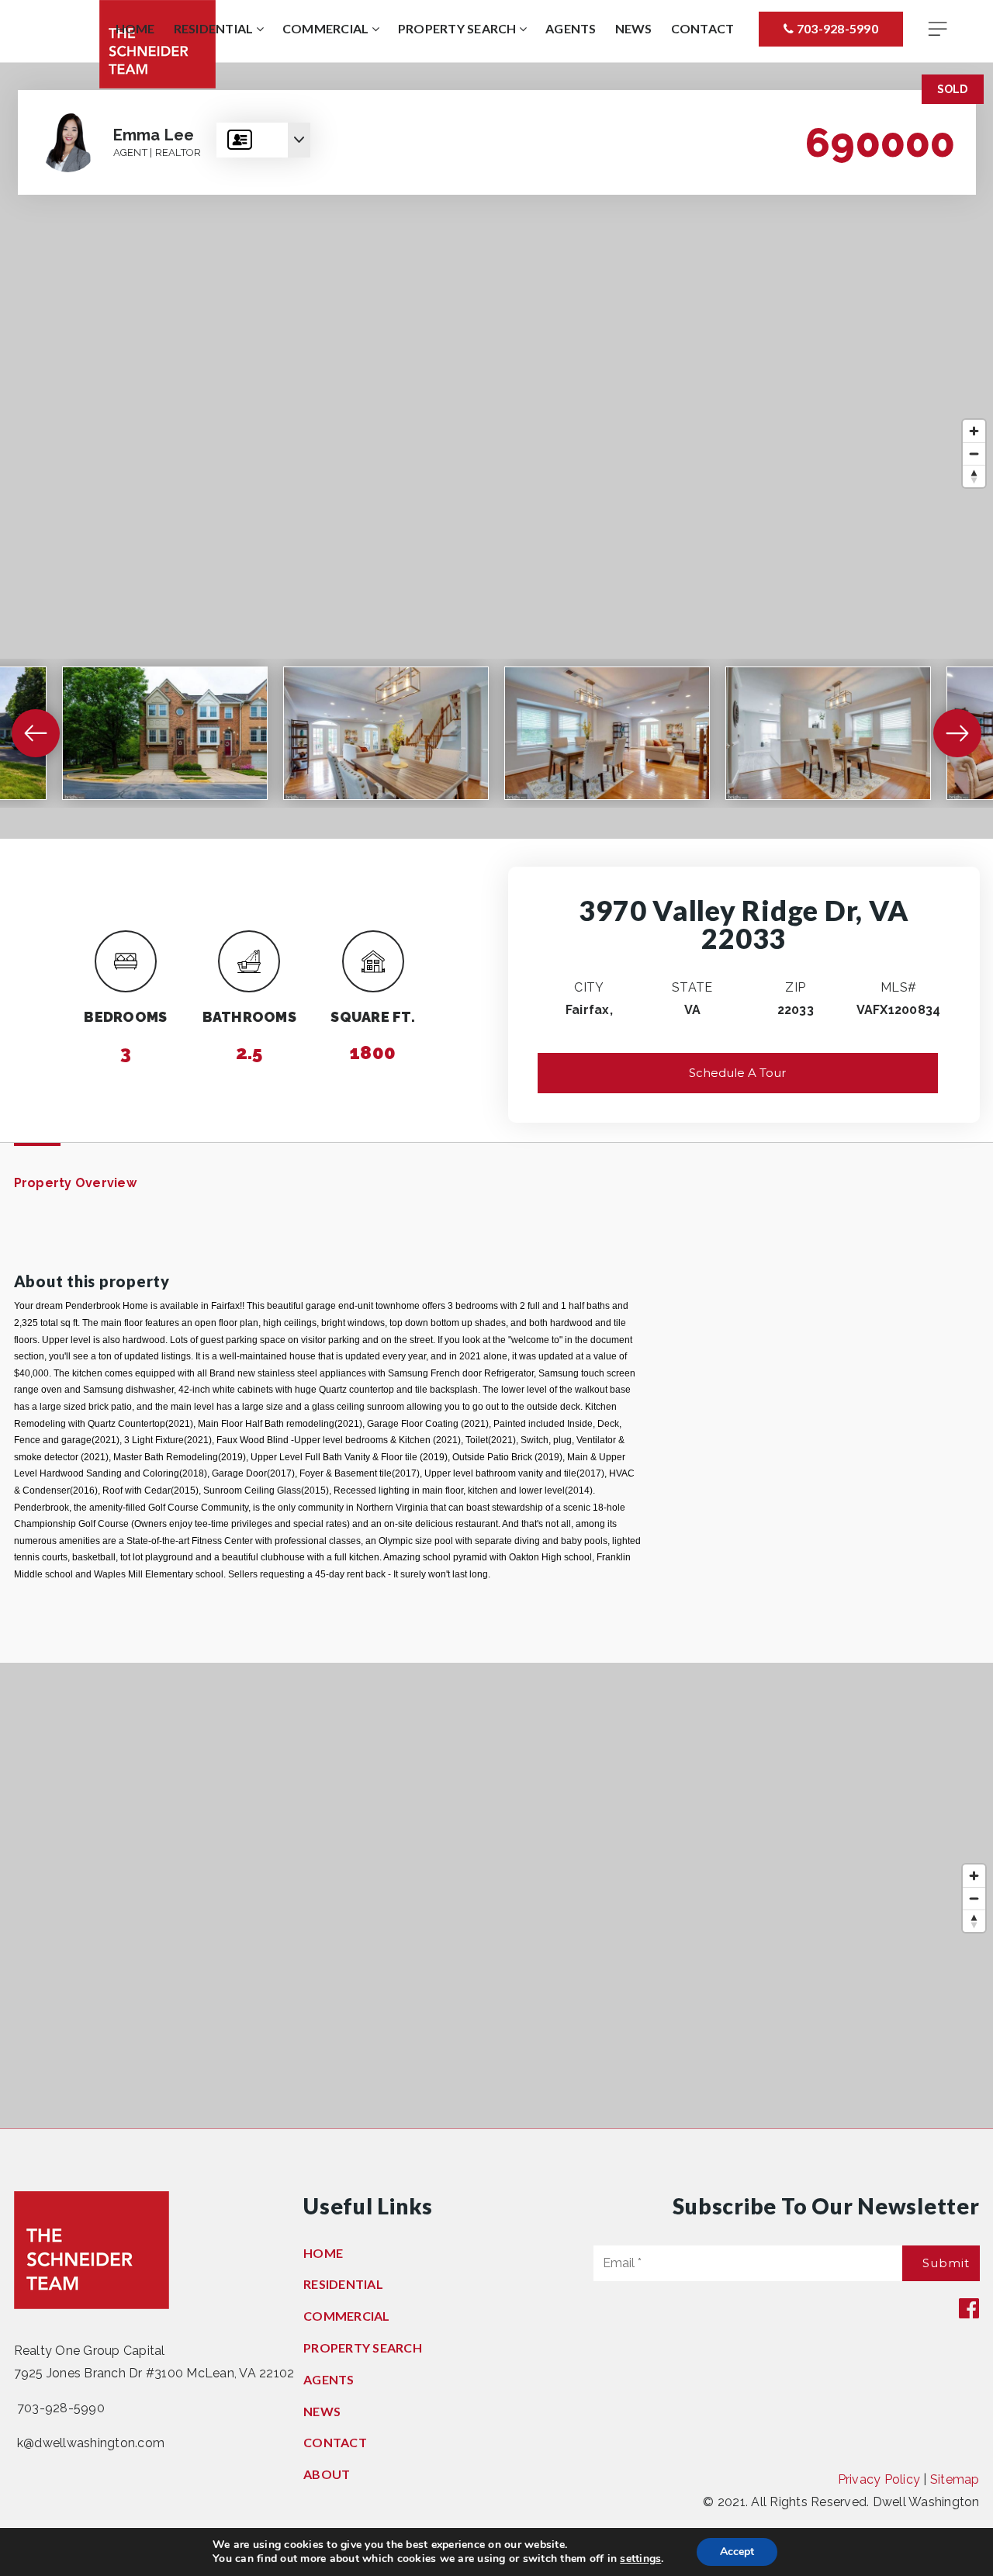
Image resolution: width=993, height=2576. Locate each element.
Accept (737, 2552)
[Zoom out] (974, 454)
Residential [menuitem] (215, 28)
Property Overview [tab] (75, 1183)
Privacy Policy (879, 2479)
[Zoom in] (974, 431)
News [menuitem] (634, 28)
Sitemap (955, 2479)
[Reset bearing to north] (974, 476)
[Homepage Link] (92, 2250)
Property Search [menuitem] (458, 28)
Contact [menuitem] (703, 28)
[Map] (496, 451)
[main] (496, 1096)
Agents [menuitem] (571, 28)
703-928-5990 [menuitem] (836, 28)
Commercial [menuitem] (327, 28)
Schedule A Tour (737, 1073)
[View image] (165, 733)
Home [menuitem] (135, 28)
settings (640, 2559)
